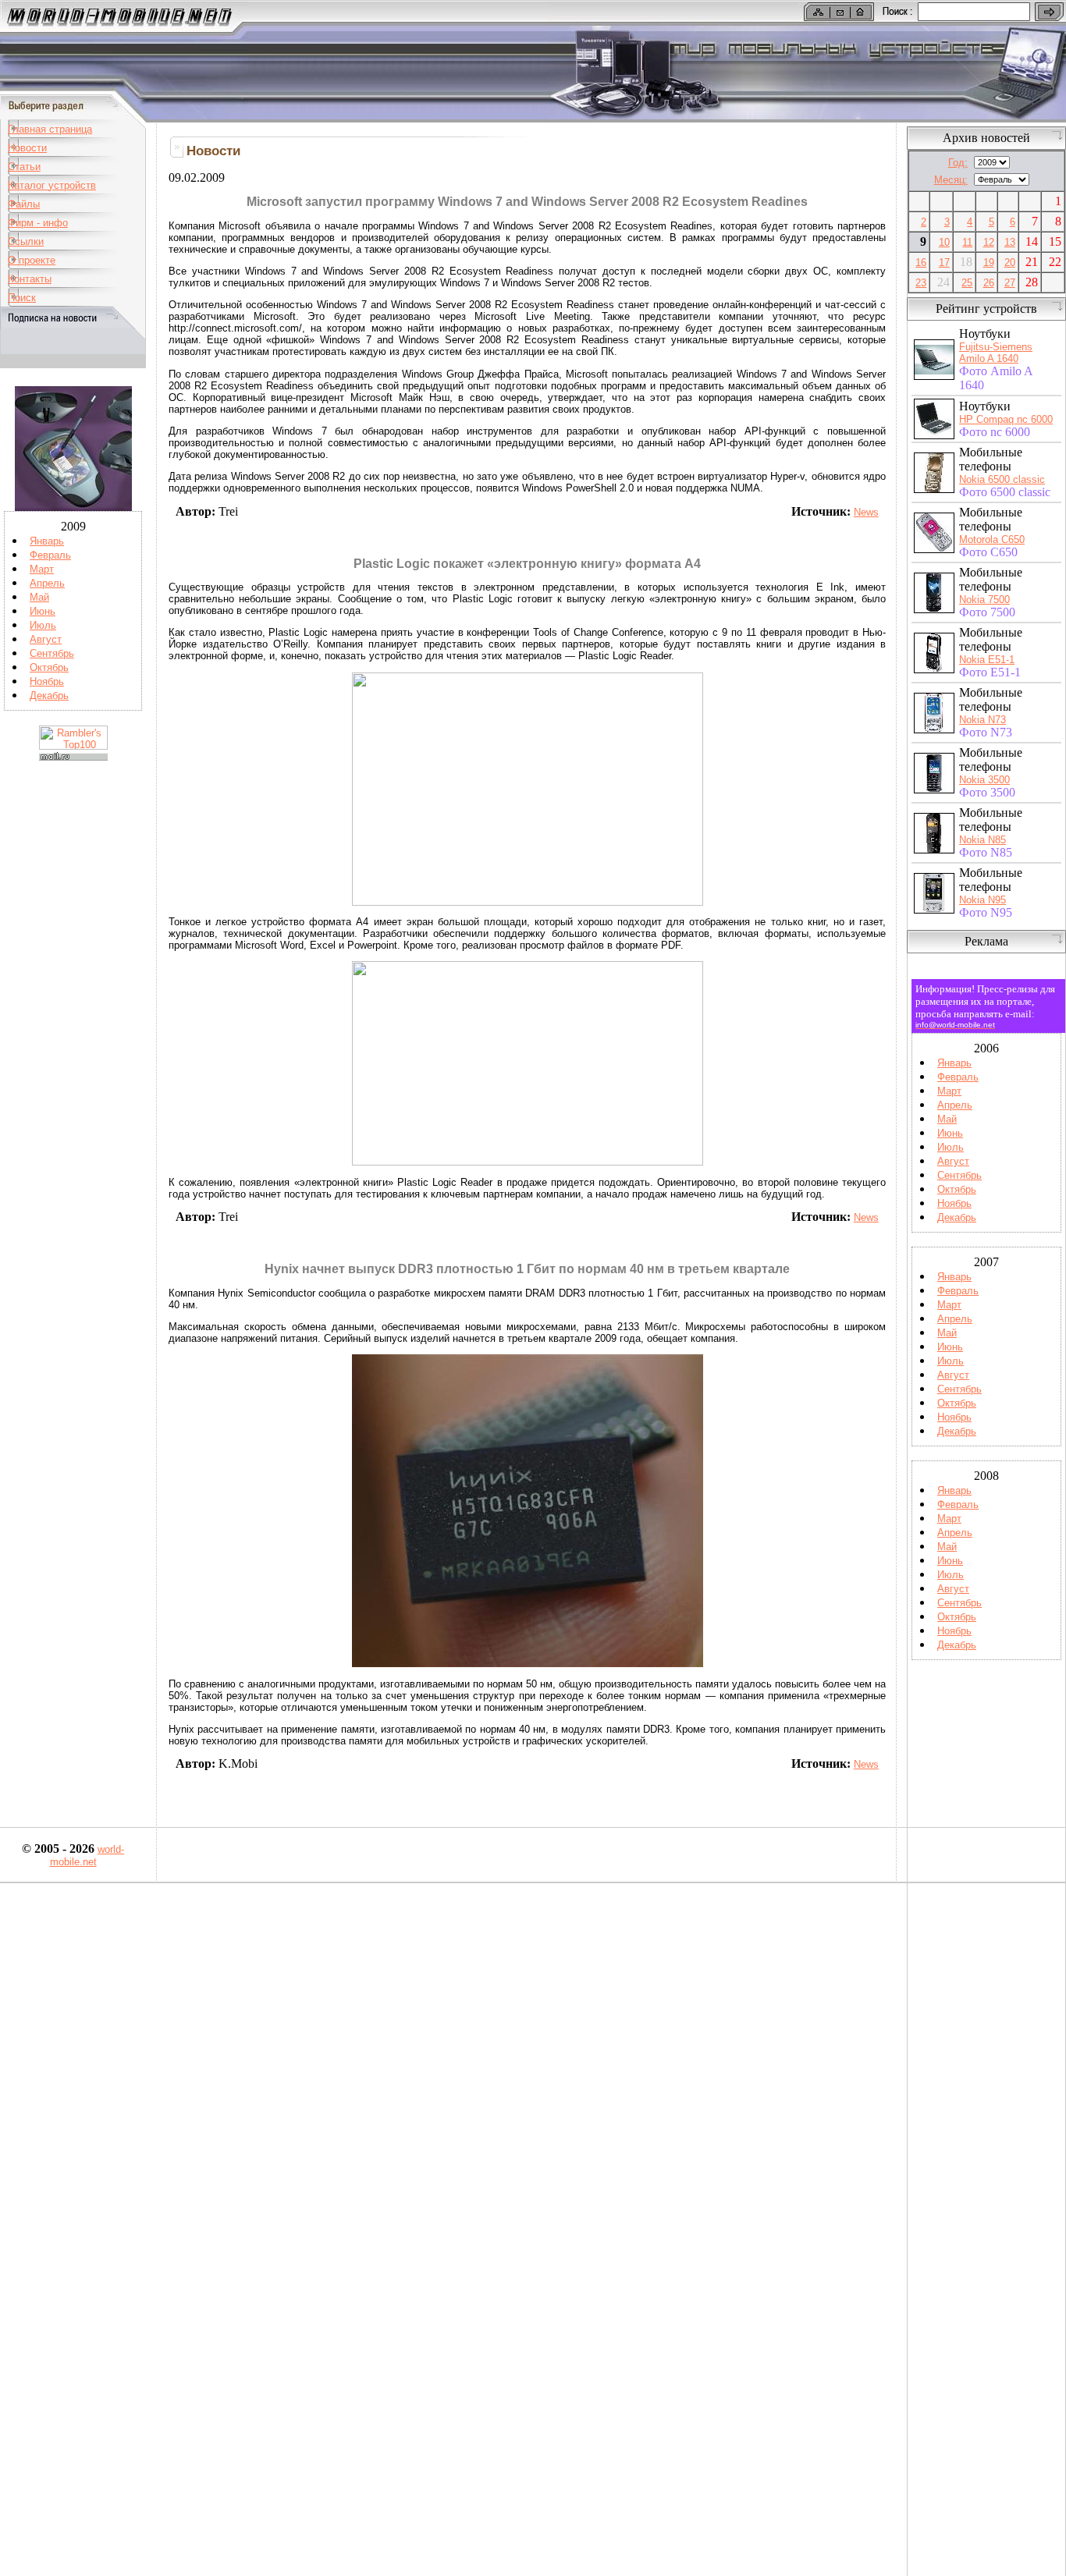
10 (944, 242)
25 (967, 283)
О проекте (32, 260)
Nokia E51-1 (987, 660)
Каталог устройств (52, 185)
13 (1010, 242)
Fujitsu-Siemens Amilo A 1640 (996, 353)
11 (967, 242)
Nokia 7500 (984, 600)
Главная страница (50, 129)
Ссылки (26, 241)
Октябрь (49, 667)
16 (921, 263)
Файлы (24, 204)
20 (1010, 263)
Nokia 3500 (984, 780)
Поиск (22, 298)
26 (989, 283)
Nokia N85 (982, 840)
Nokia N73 (982, 720)
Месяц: (951, 180)
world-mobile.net (87, 1856)
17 (944, 263)
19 (989, 263)
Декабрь (49, 695)
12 (989, 242)
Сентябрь (52, 653)
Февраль (50, 555)
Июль (43, 625)
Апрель (47, 583)
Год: (958, 163)
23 (921, 283)
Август (46, 639)
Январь (47, 541)
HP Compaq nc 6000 (1006, 419)
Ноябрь (47, 681)
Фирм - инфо (38, 223)
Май (39, 597)
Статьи (24, 167)
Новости (27, 148)
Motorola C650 (992, 539)
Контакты (30, 279)
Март (42, 569)
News (866, 512)
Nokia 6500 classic (1002, 479)
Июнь (43, 611)
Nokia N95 (982, 900)
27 (1010, 283)
